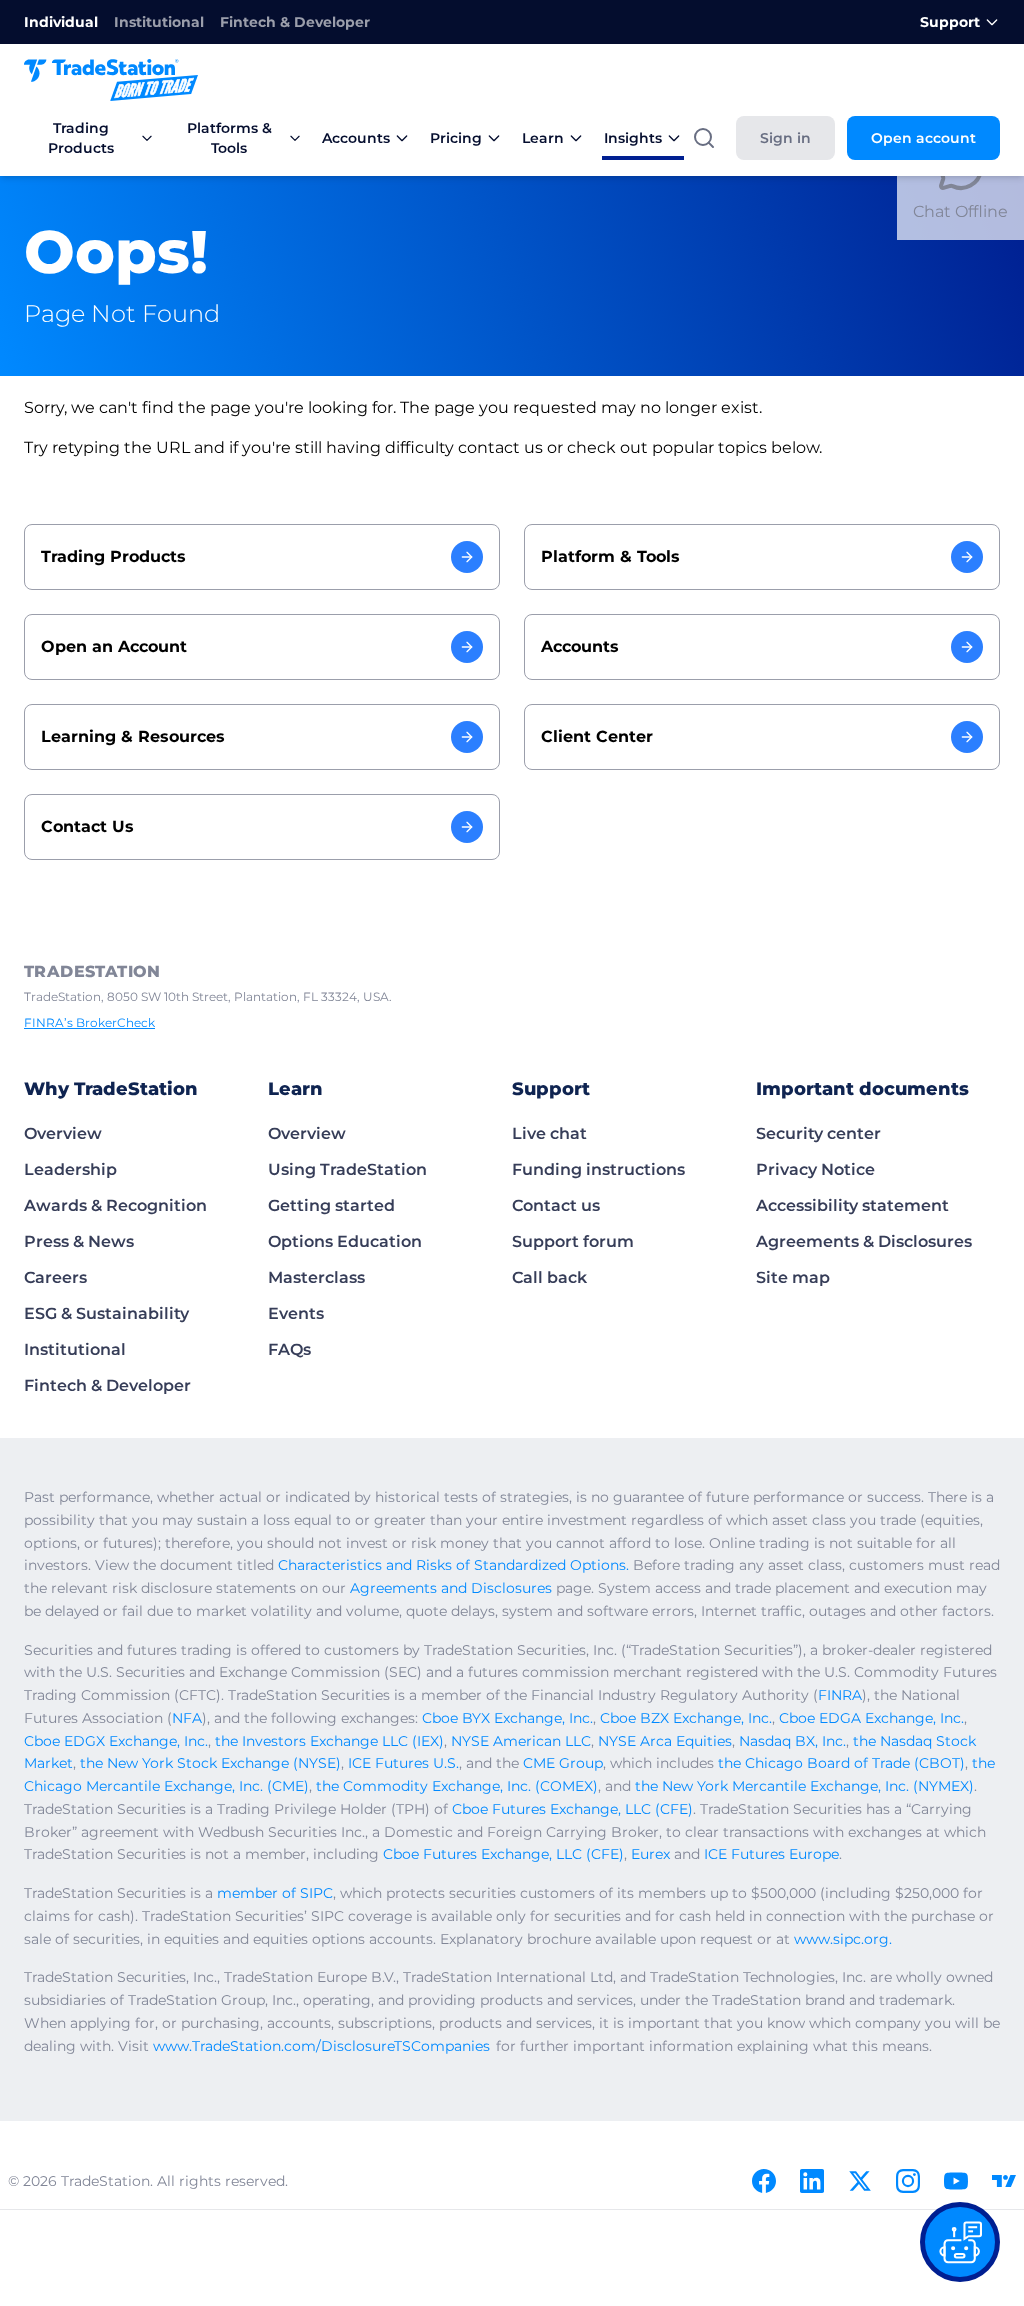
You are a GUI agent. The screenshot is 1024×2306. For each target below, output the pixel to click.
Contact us (556, 1205)
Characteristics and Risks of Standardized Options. (453, 1565)
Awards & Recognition (115, 1205)
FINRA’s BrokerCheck (89, 1022)
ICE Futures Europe (771, 1854)
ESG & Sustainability (106, 1313)
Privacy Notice (815, 1169)
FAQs (289, 1349)
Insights (633, 138)
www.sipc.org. (843, 1939)
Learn (543, 138)
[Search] (704, 138)
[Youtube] (956, 2181)
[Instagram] (908, 2181)
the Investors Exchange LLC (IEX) (329, 1741)
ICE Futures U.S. (403, 1763)
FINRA (840, 1695)
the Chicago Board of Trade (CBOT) (841, 1763)
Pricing (456, 138)
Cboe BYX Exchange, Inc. (507, 1718)
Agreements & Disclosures (864, 1241)
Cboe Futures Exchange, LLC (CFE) (572, 1809)
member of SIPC (275, 1893)
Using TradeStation (347, 1169)
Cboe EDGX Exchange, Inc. (116, 1741)
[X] (860, 2181)
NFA (187, 1718)
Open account (923, 138)
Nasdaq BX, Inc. (792, 1741)
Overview (63, 1133)
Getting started (331, 1205)
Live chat (549, 1133)
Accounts (356, 138)
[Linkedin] (812, 2181)
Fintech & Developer (295, 22)
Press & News (79, 1241)
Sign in (785, 138)
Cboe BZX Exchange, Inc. (686, 1718)
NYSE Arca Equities (665, 1741)
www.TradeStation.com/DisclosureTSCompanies (321, 2046)
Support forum (573, 1241)
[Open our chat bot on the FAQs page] (960, 2242)
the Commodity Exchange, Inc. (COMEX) (457, 1786)
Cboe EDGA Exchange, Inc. (871, 1718)
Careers (55, 1277)
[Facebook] (764, 2181)
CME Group (563, 1763)
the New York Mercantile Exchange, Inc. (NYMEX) (804, 1786)
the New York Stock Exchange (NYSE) (210, 1763)
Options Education (345, 1241)
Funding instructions (598, 1169)
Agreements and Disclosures (451, 1588)
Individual (61, 22)
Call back (549, 1277)
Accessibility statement (852, 1205)
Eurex (650, 1854)
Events (296, 1313)
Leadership (70, 1169)
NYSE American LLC (521, 1741)
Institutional (159, 22)
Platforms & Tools (229, 138)
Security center (818, 1133)
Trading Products (81, 138)
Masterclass (316, 1277)
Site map (793, 1277)
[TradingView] (1004, 2181)
